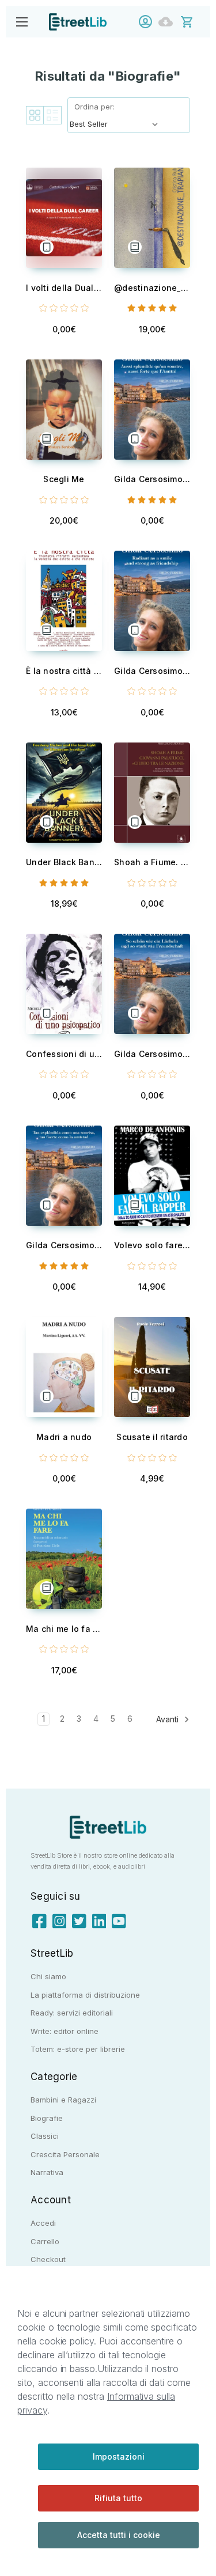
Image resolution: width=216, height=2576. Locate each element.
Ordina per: (94, 107)
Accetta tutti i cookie (119, 2535)
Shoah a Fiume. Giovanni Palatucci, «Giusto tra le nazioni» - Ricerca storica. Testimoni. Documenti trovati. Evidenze (152, 862)
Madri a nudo (64, 1437)
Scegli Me (64, 479)
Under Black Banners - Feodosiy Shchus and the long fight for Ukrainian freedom (64, 862)
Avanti (168, 1719)
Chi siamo (48, 1976)
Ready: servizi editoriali (72, 2013)
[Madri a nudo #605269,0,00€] (64, 1367)
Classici (45, 2136)
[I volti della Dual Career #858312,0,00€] (64, 218)
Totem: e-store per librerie (78, 2049)
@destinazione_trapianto (152, 288)
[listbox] (116, 124)
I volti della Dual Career (64, 288)
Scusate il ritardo (152, 1437)
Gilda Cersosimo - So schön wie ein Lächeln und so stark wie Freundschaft (152, 1054)
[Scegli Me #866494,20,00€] (64, 410)
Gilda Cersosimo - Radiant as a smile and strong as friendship (152, 671)
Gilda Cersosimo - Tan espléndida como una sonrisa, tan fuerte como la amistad (64, 1245)
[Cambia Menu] (22, 22)
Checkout (48, 2259)
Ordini (168, 22)
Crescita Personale (65, 2154)
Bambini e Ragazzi (63, 2100)
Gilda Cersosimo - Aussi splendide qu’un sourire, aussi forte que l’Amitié (152, 479)
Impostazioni (119, 2456)
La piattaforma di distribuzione (85, 1995)
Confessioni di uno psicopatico (64, 1054)
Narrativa (47, 2172)
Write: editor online (65, 2031)
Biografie (47, 2118)
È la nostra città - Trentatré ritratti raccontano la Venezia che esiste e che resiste (64, 671)
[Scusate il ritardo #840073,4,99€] (152, 1367)
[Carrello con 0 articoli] (194, 21)
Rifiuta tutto (118, 2498)
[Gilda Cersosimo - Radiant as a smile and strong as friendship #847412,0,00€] (152, 601)
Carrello (45, 2241)
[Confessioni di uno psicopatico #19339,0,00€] (64, 984)
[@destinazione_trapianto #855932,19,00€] (152, 218)
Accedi (148, 22)
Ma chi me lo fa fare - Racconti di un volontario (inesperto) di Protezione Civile (64, 1629)
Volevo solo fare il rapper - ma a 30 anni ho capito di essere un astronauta (152, 1245)
